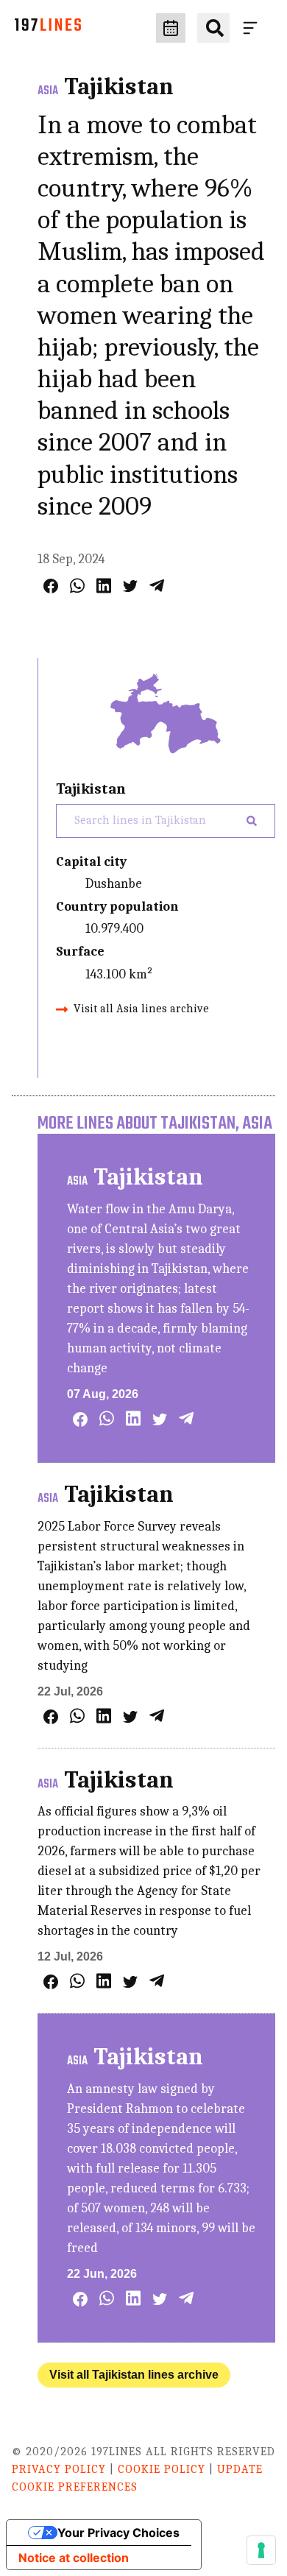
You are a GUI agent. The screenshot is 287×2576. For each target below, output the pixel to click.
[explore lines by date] (171, 28)
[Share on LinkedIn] (104, 586)
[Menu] (253, 28)
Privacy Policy (59, 2469)
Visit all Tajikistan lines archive (134, 2375)
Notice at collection (74, 2558)
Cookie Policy (162, 2469)
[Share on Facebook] (51, 586)
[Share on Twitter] (130, 586)
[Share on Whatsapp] (77, 586)
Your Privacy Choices (118, 2533)
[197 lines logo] (48, 28)
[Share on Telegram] (157, 586)
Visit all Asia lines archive (141, 1009)
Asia (48, 91)
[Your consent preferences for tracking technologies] (261, 2550)
